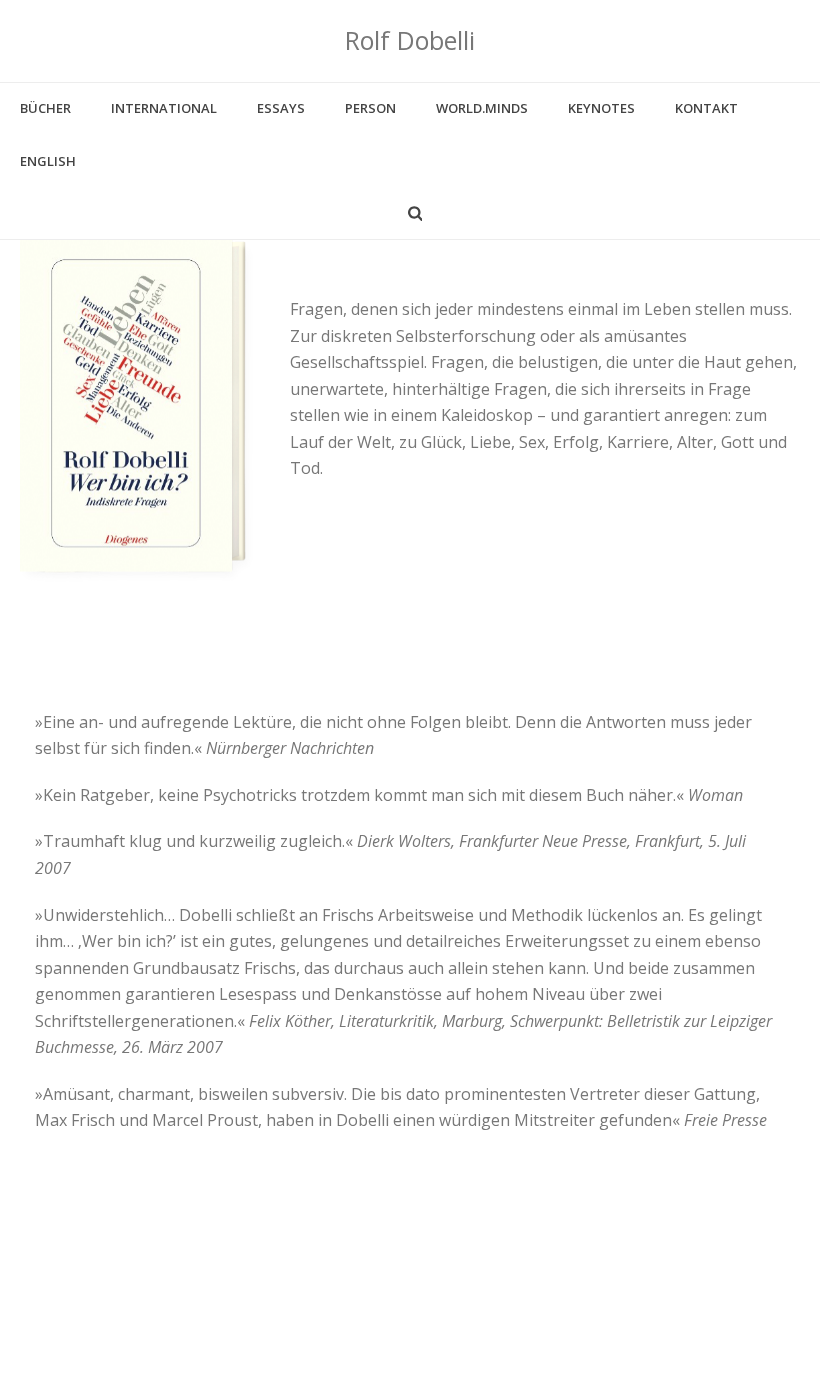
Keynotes (601, 108)
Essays (281, 108)
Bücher (45, 108)
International (164, 108)
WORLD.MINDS (482, 108)
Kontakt (706, 108)
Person (370, 108)
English (48, 161)
